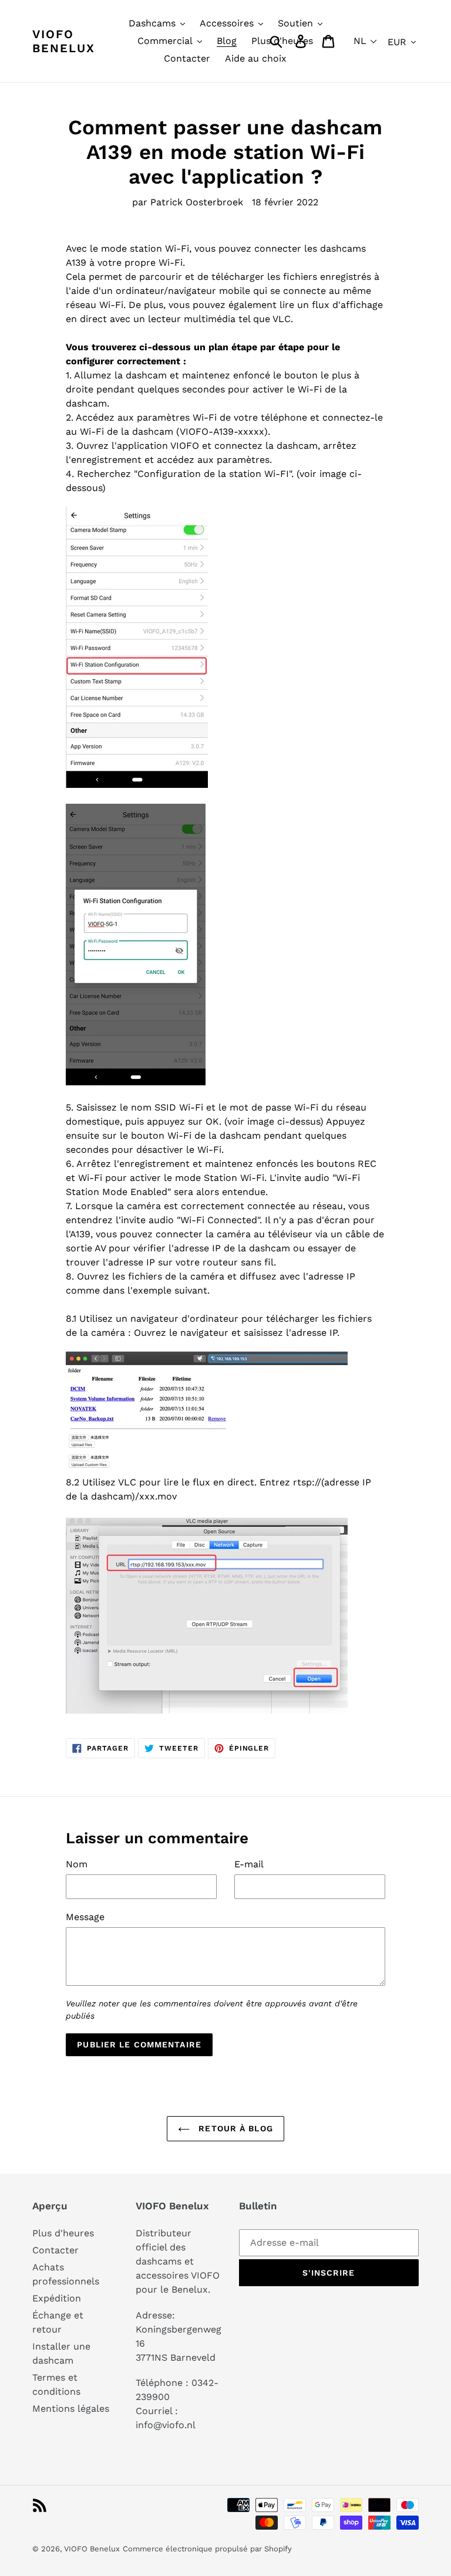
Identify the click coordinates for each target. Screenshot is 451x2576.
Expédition (57, 2298)
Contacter (55, 2250)
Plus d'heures (63, 2233)
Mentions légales (71, 2409)
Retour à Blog (234, 2128)
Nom (77, 1864)
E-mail (249, 1864)
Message (85, 1917)
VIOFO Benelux (92, 2549)
